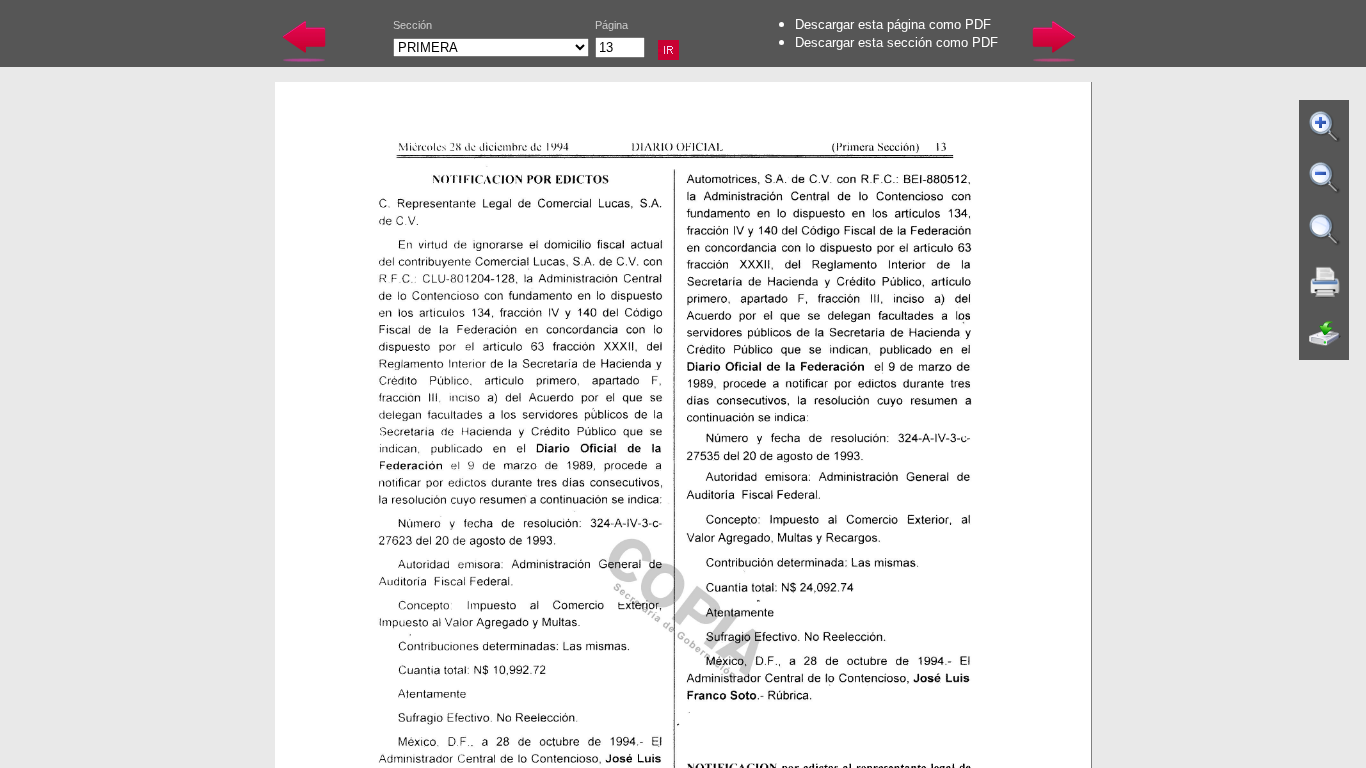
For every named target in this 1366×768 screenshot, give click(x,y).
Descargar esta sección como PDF (896, 42)
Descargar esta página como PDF (893, 24)
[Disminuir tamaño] (1325, 178)
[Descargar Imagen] (1325, 334)
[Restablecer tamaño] (1325, 230)
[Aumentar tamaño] (1325, 126)
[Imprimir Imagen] (1325, 282)
